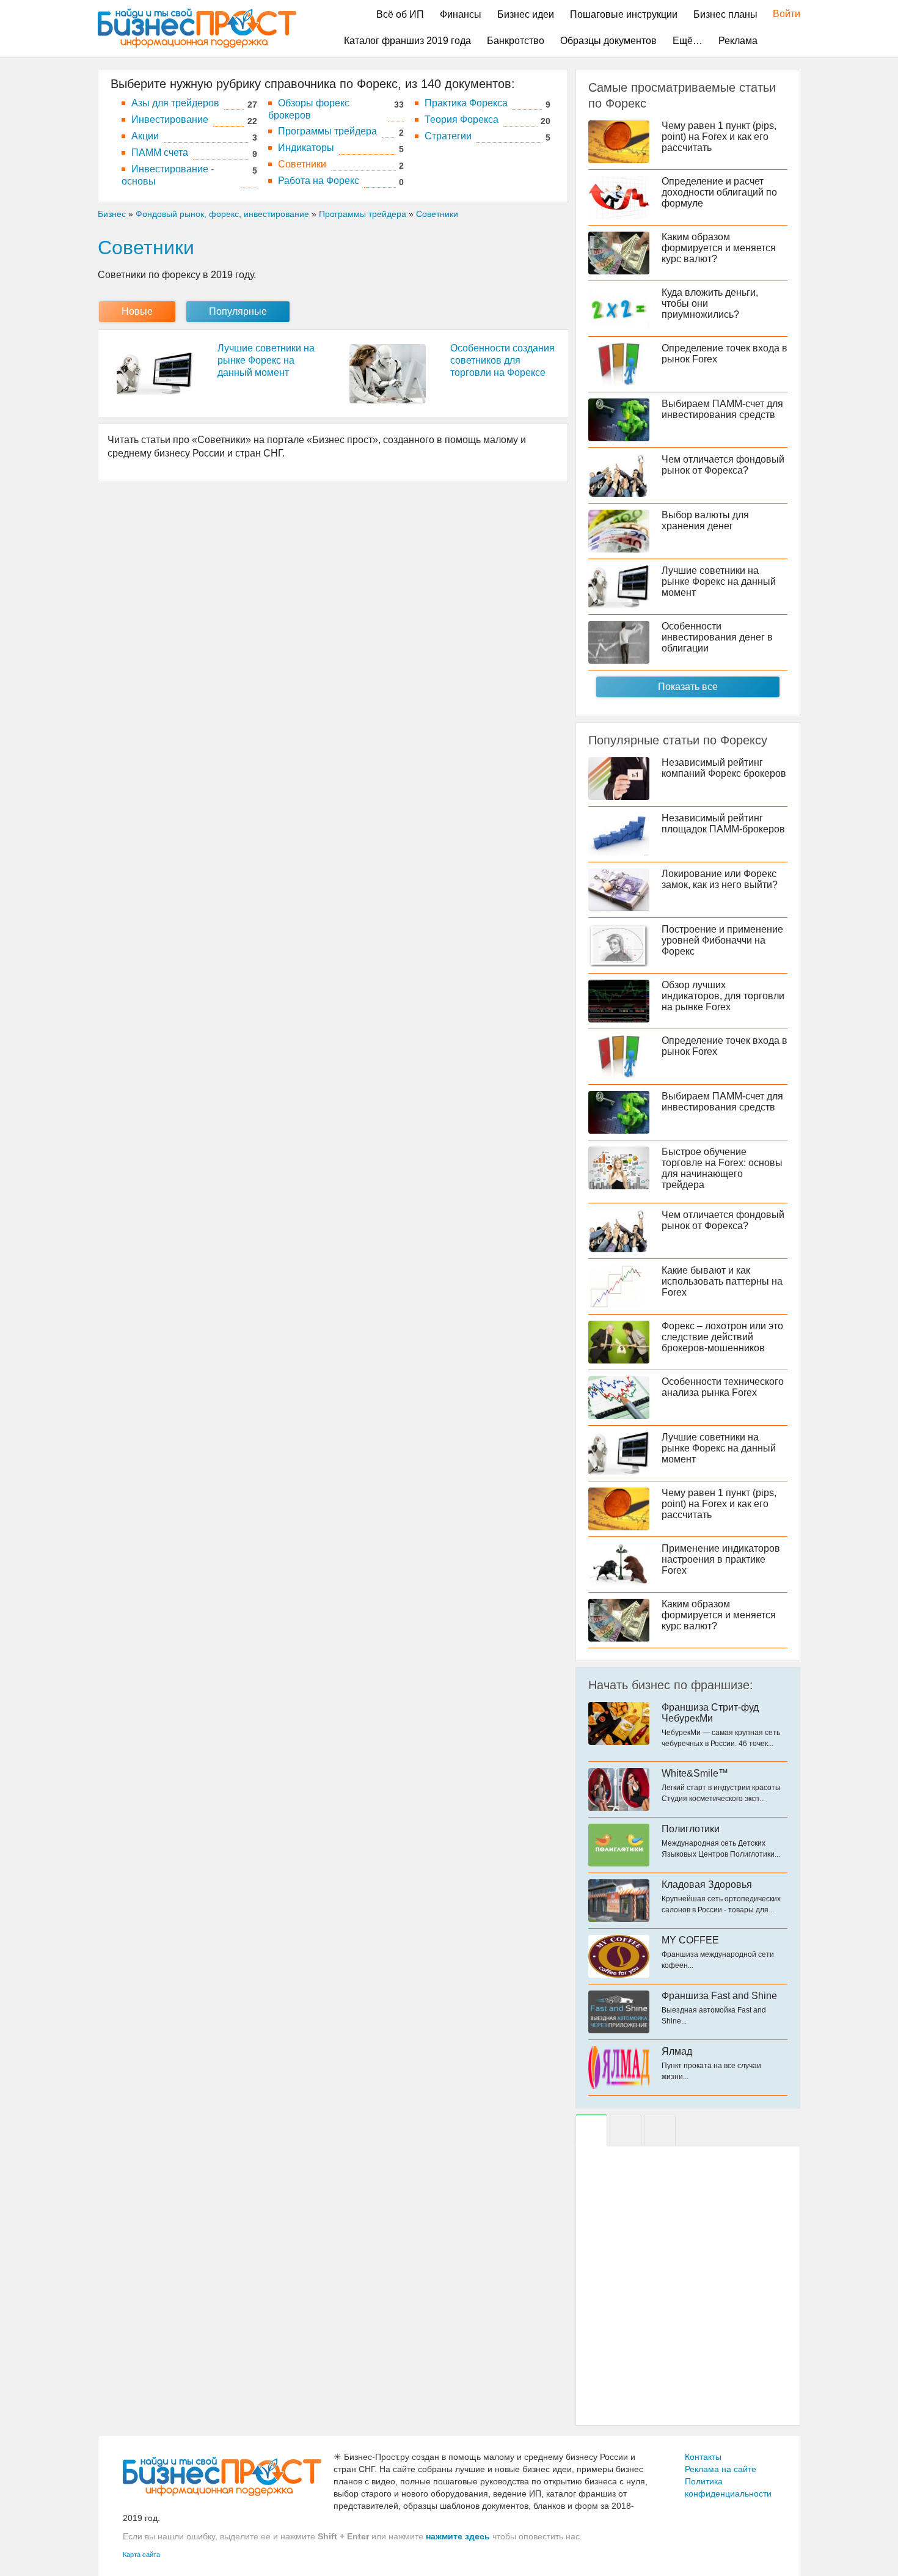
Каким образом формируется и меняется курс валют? (719, 248)
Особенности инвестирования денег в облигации (717, 637)
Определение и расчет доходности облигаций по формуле (719, 192)
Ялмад (677, 2051)
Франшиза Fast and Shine (719, 1996)
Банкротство (516, 41)
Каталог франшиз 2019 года (407, 41)
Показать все (688, 687)
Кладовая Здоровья (707, 1884)
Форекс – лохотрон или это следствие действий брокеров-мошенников (722, 1337)
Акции (145, 136)
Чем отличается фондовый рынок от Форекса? (723, 465)
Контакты (703, 2457)
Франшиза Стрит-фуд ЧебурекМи (710, 1713)
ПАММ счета (160, 152)
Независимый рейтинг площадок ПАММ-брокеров (723, 824)
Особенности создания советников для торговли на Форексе (502, 360)
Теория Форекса (462, 119)
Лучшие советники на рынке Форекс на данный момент (266, 360)
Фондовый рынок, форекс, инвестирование (222, 214)
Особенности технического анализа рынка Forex (723, 1387)
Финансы (461, 14)
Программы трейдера (327, 131)
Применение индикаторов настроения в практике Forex (721, 1559)
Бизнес (112, 214)
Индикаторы (306, 148)
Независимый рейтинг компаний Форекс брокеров (724, 768)
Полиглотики (691, 1829)
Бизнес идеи (526, 14)
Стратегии (448, 136)
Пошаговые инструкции (624, 14)
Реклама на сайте (721, 2469)
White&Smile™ (695, 1773)
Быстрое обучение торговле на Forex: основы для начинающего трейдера (722, 1168)
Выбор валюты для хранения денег (705, 520)
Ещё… (688, 41)
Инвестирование (170, 119)
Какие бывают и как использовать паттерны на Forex (722, 1281)
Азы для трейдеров (175, 103)
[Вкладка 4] (660, 2130)
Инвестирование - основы (168, 175)
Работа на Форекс (319, 181)
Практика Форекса (466, 103)
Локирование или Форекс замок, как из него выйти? (720, 879)
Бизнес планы (725, 14)
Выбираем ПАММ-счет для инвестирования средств (722, 409)
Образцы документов (608, 41)
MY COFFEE (690, 1940)
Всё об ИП (400, 14)
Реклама (738, 41)
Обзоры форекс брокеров (309, 109)
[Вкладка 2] (626, 2130)
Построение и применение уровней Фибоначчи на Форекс (722, 940)
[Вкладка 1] (591, 2130)
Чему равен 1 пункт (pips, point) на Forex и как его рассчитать (719, 137)
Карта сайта (141, 2555)
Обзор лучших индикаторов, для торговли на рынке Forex (723, 996)
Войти (780, 14)
